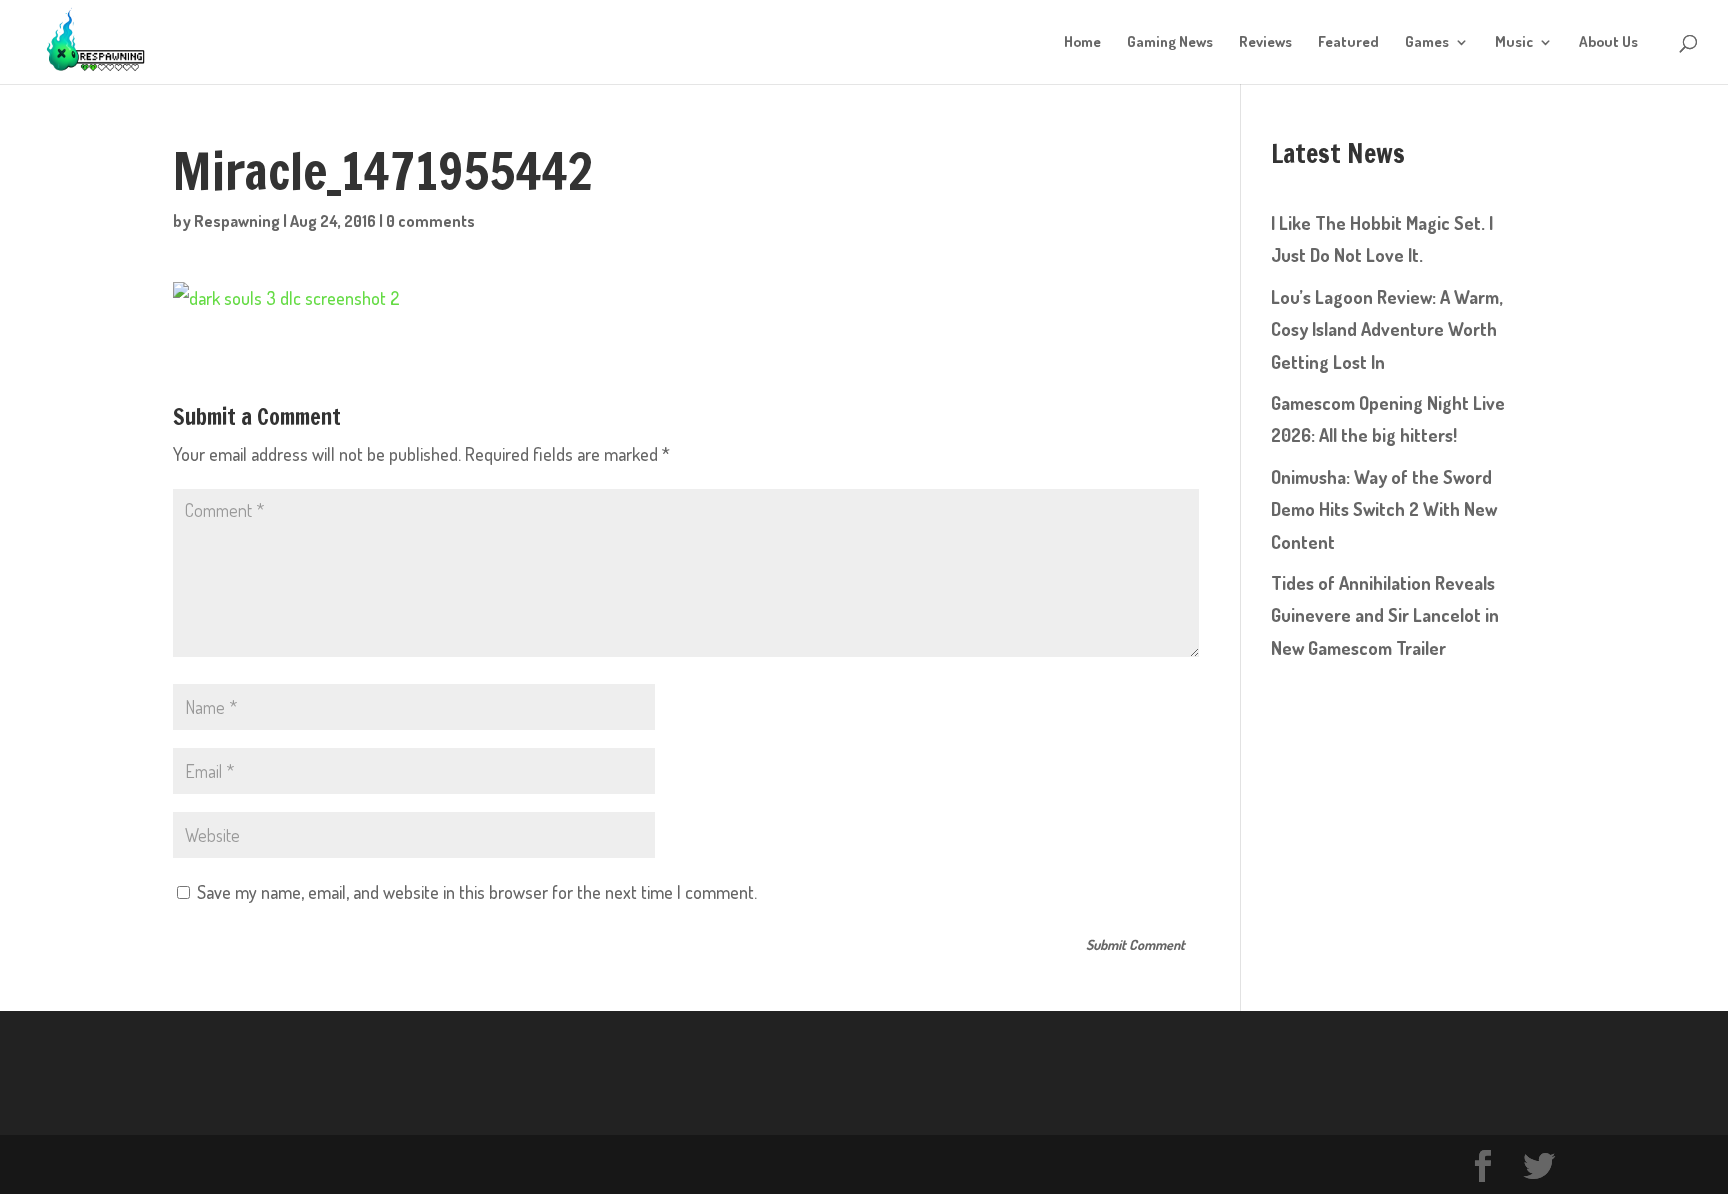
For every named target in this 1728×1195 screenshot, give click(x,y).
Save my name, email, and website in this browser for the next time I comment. (477, 892)
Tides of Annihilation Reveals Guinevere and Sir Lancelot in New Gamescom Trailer (1385, 615)
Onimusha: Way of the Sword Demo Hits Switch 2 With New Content (1384, 509)
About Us (1608, 43)
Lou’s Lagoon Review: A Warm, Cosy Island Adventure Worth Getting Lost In (1386, 329)
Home (1082, 43)
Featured (1348, 43)
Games (1427, 43)
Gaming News (1170, 43)
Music (1514, 43)
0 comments (430, 221)
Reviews (1265, 43)
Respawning (237, 221)
